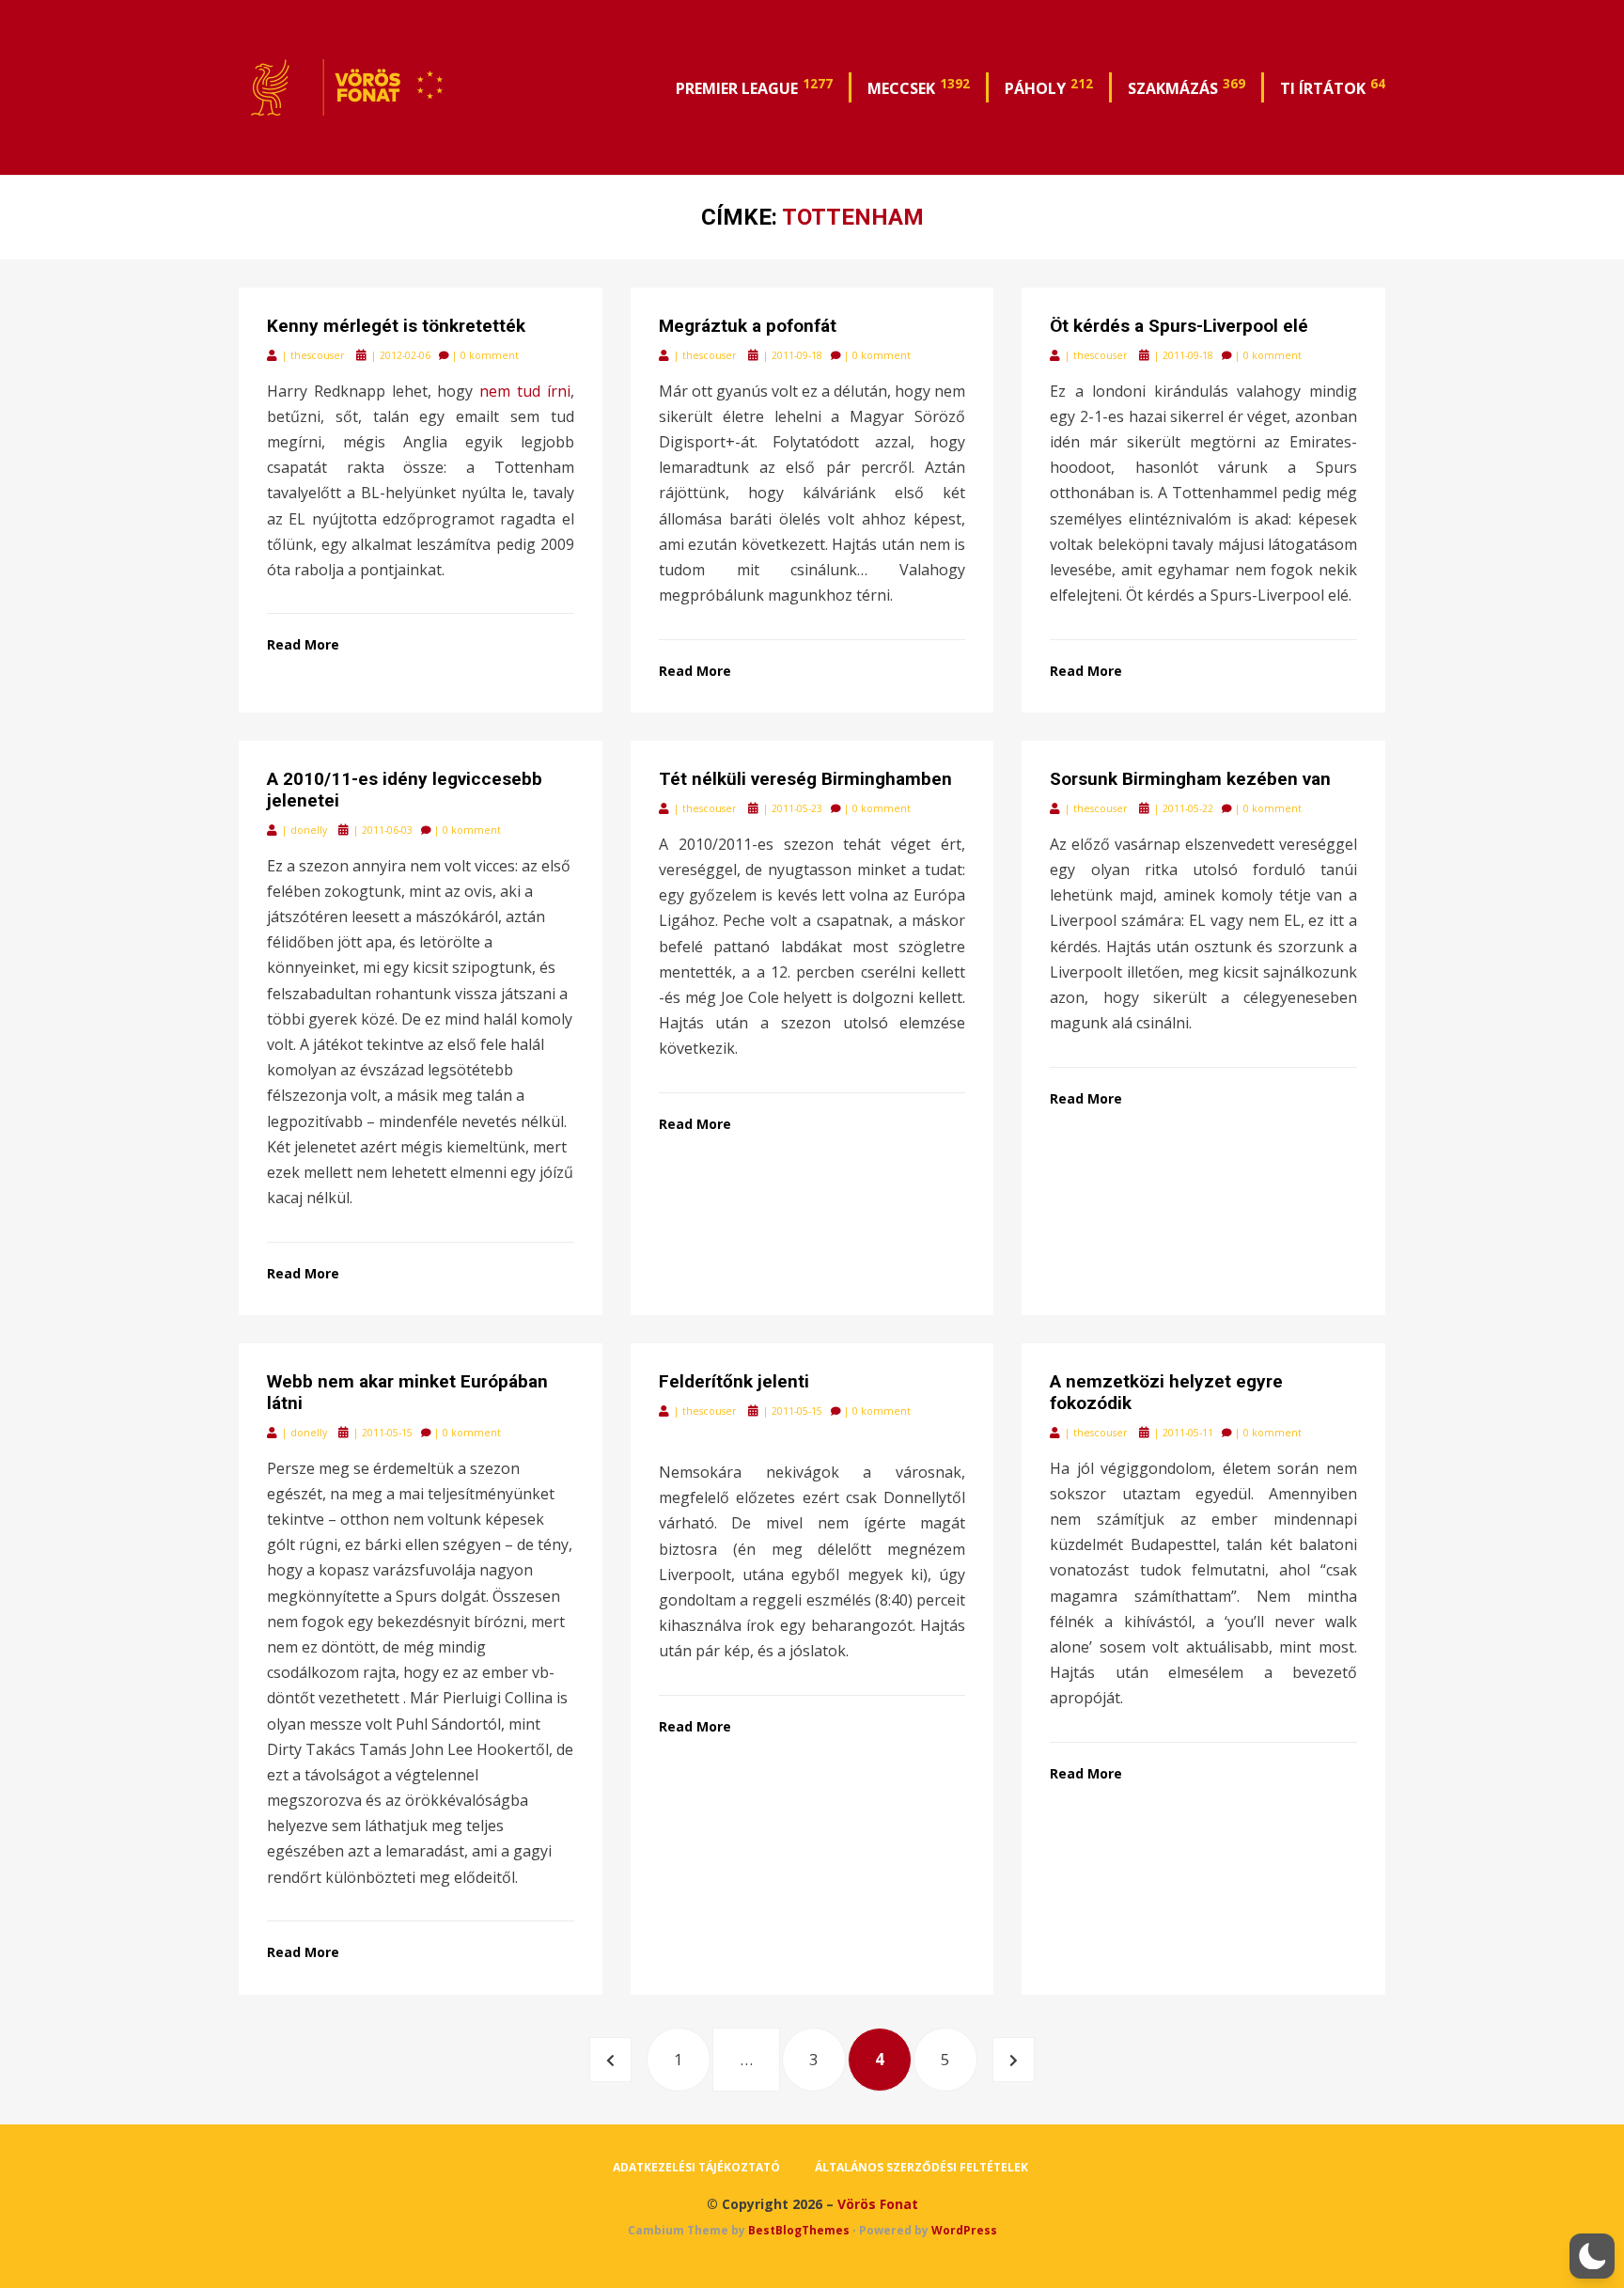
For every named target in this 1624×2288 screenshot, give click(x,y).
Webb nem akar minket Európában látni (407, 1392)
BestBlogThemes (799, 2230)
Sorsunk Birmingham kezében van (1190, 779)
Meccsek (919, 86)
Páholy (1049, 86)
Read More (303, 644)
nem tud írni (525, 391)
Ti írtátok (1333, 86)
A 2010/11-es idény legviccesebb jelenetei (405, 790)
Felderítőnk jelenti (734, 1381)
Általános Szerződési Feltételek (921, 2167)
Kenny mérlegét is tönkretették (396, 326)
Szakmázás (1187, 86)
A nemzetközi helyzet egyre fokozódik (1166, 1392)
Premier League (754, 86)
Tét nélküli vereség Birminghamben (805, 779)
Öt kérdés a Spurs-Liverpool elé (1179, 326)
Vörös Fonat (878, 2204)
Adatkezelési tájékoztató (696, 2167)
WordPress (964, 2230)
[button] (1592, 2256)
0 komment (490, 355)
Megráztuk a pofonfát (748, 326)
